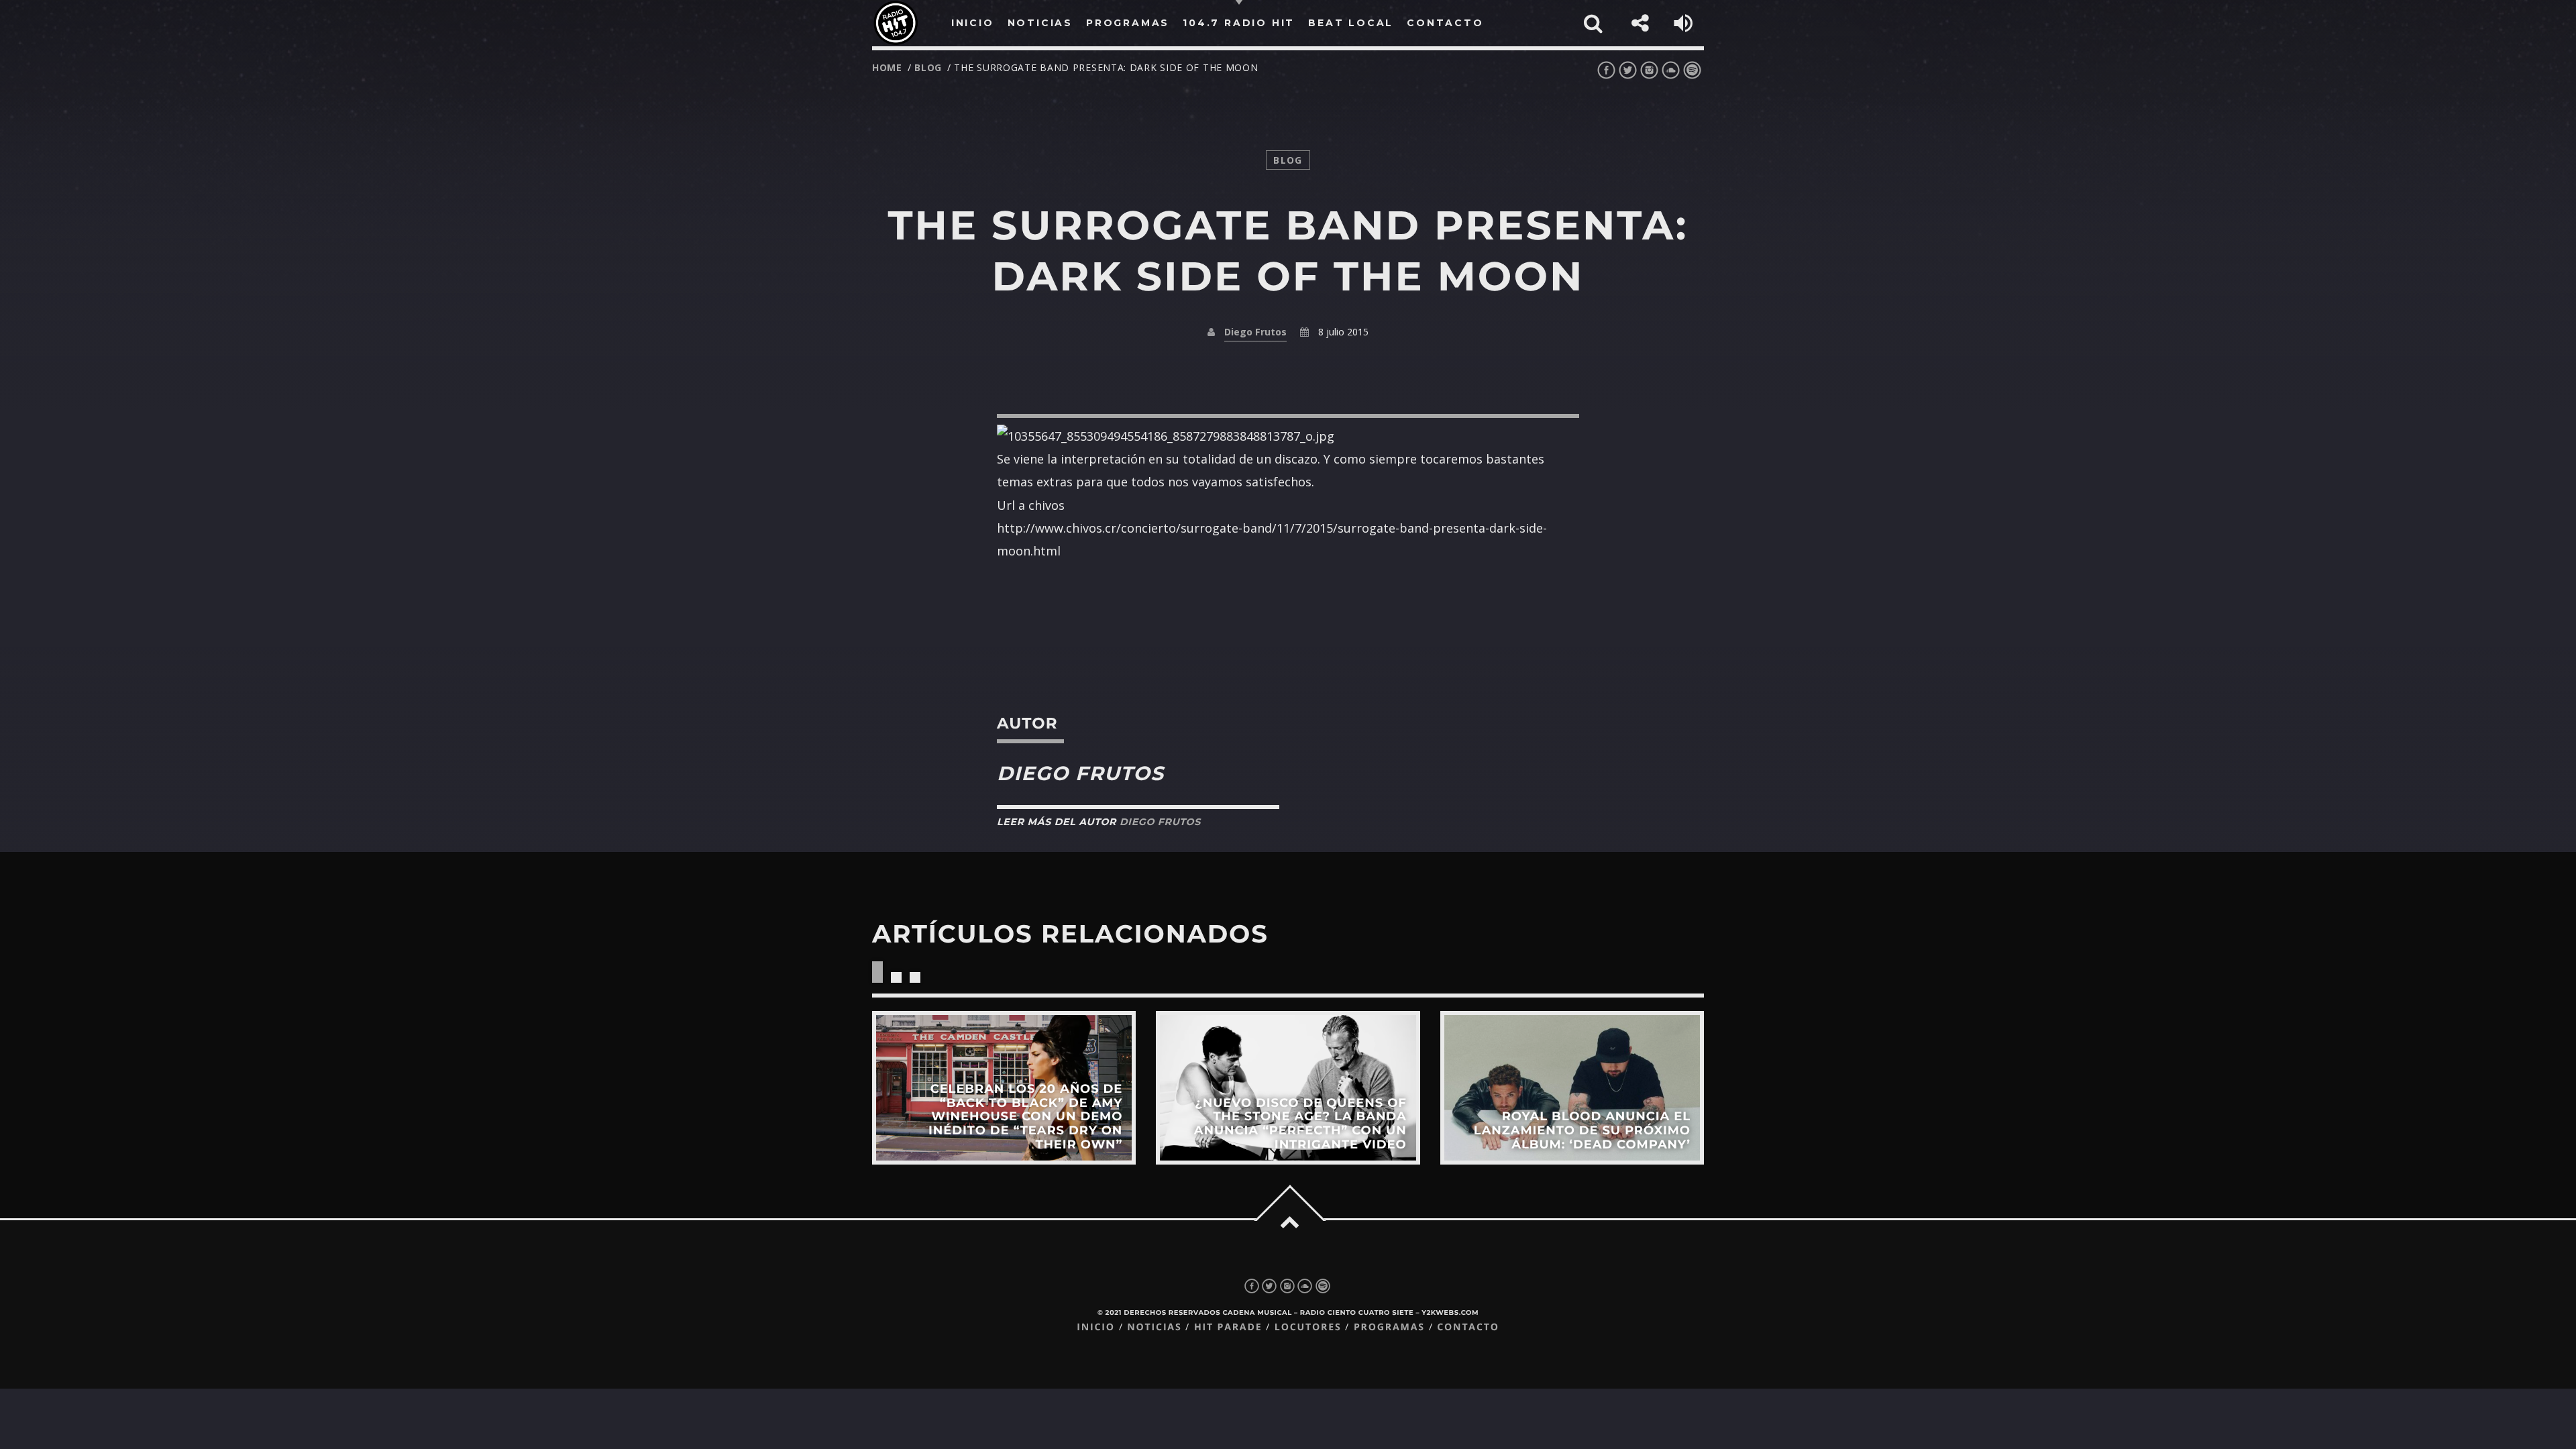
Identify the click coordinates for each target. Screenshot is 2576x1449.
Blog (928, 67)
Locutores (1308, 1327)
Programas (1389, 1327)
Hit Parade (1228, 1327)
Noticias (1154, 1327)
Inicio (1096, 1327)
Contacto (1468, 1327)
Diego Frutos (1255, 332)
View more (1004, 1088)
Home (887, 67)
